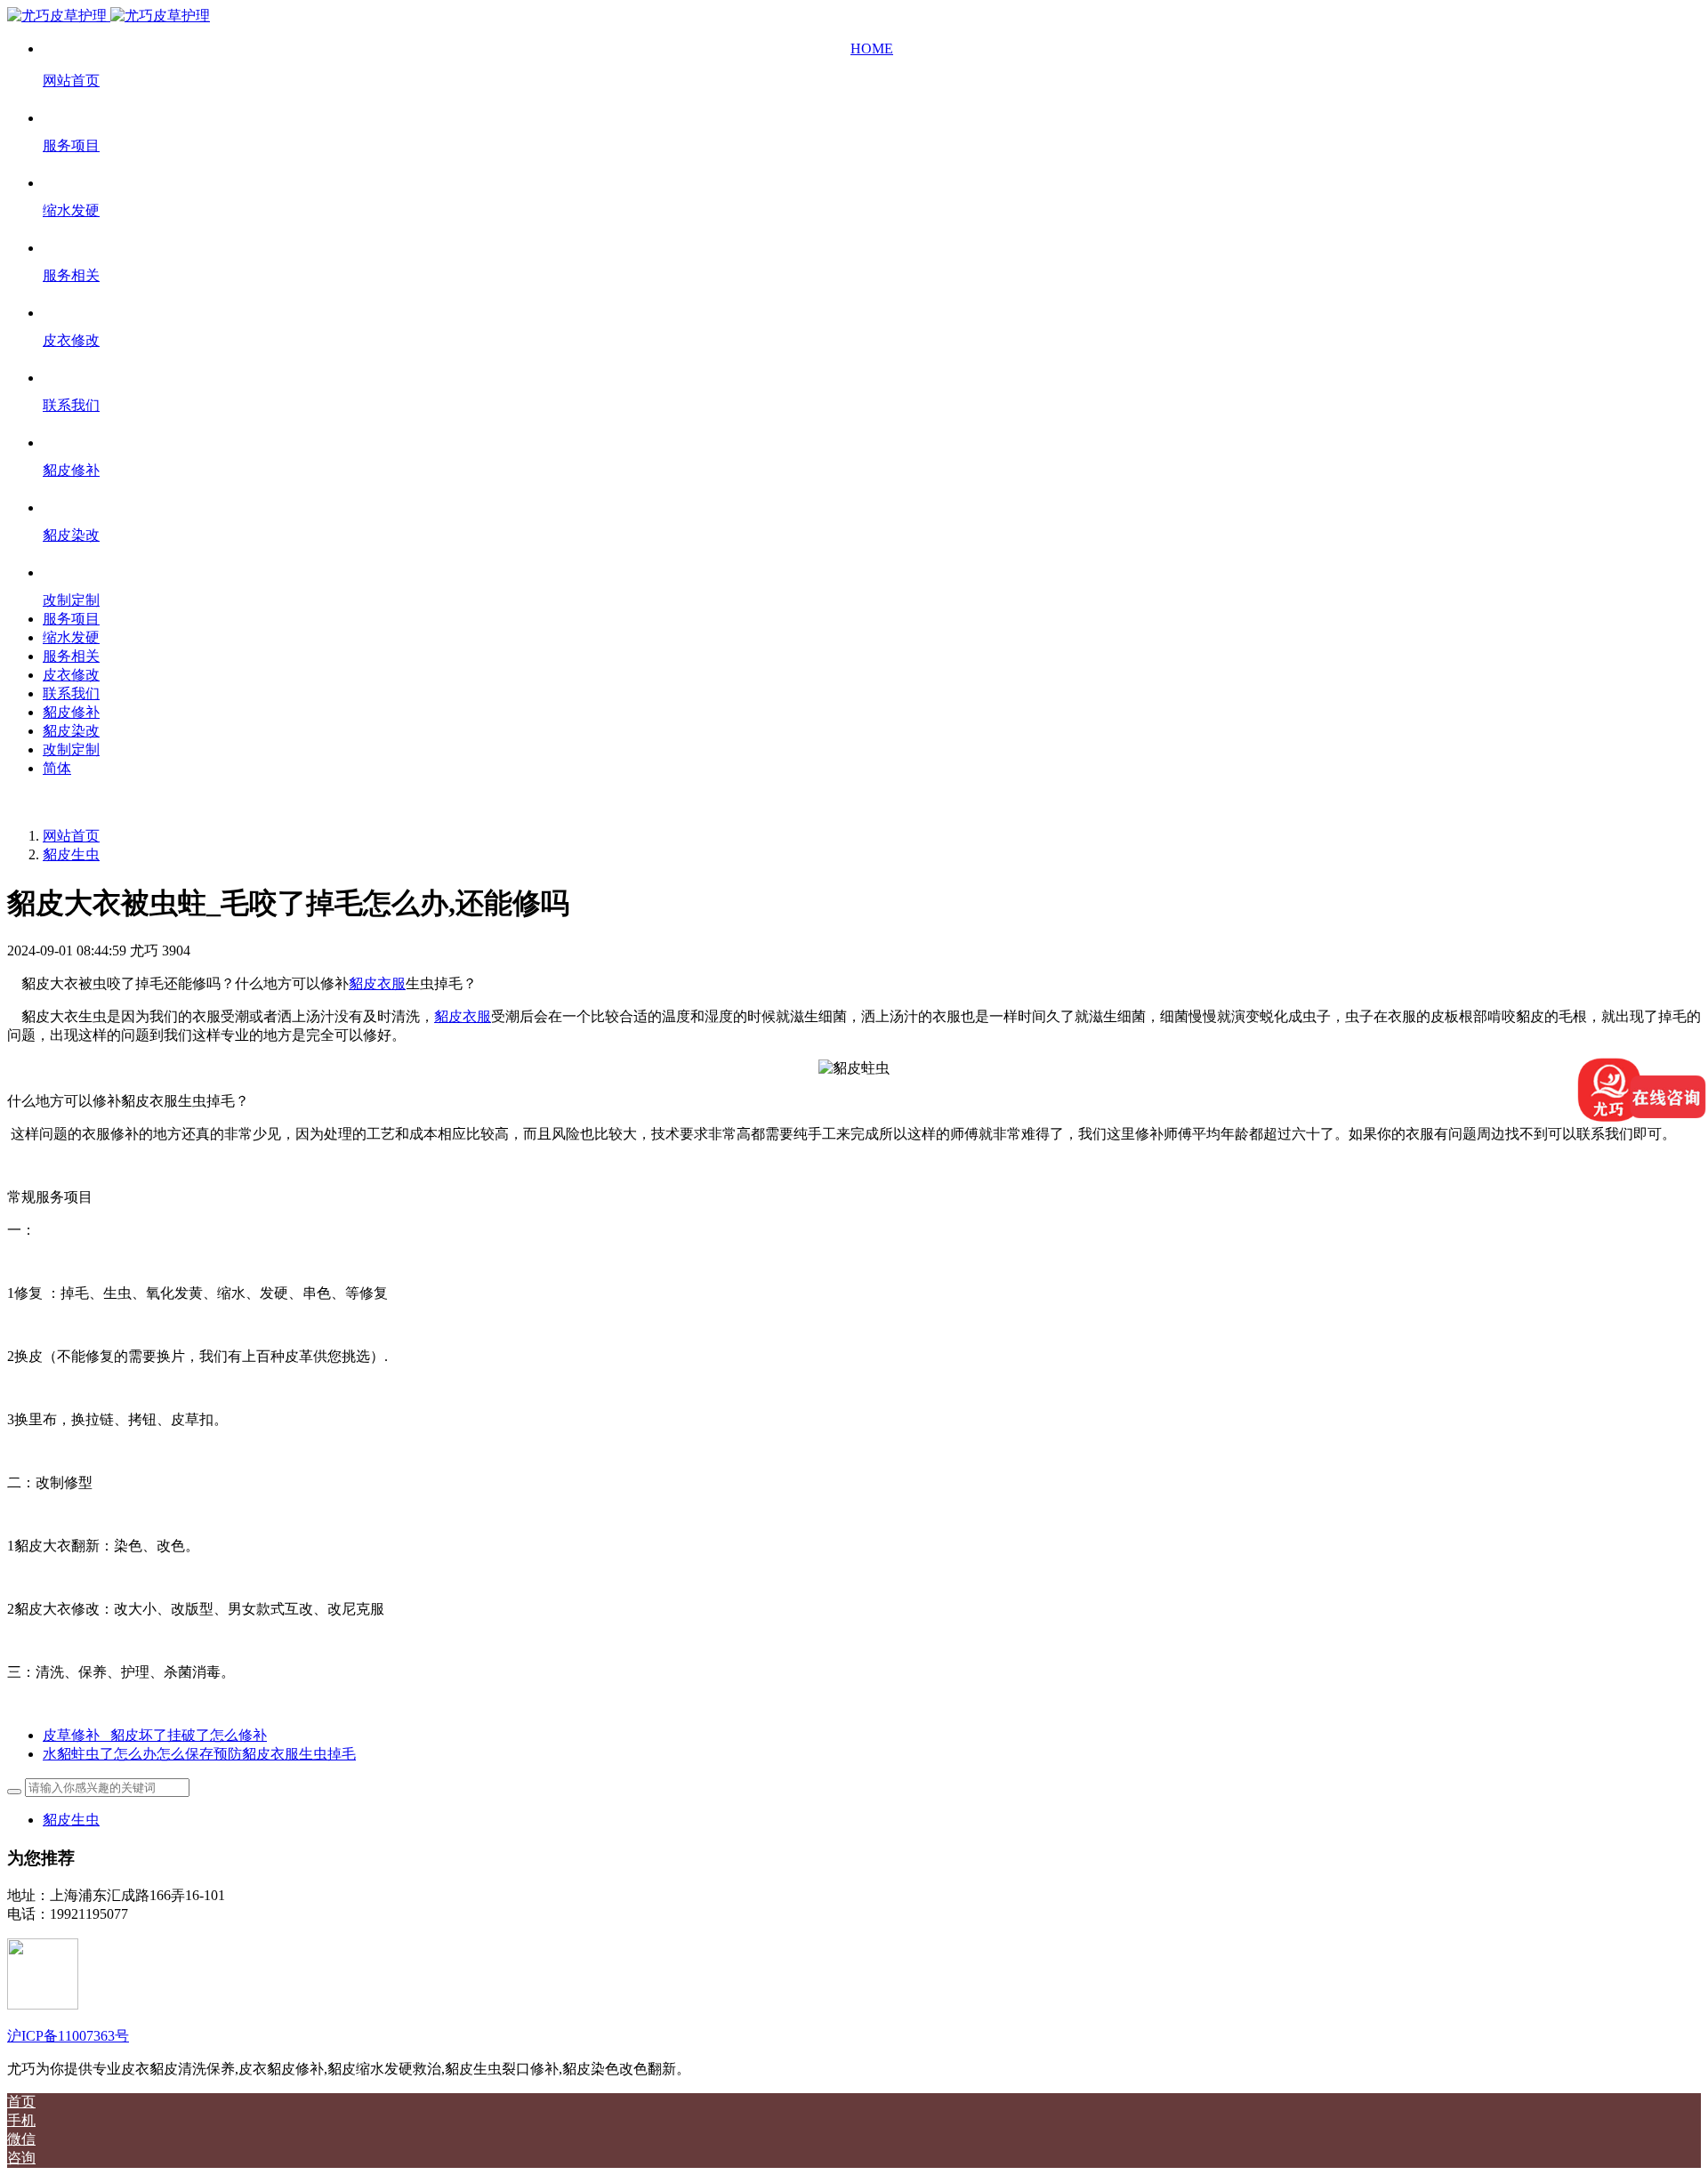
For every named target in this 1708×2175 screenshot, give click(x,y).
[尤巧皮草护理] (109, 16)
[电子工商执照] (43, 2005)
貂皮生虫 (71, 854)
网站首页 (71, 836)
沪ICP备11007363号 (68, 2036)
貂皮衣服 (377, 983)
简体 (57, 768)
